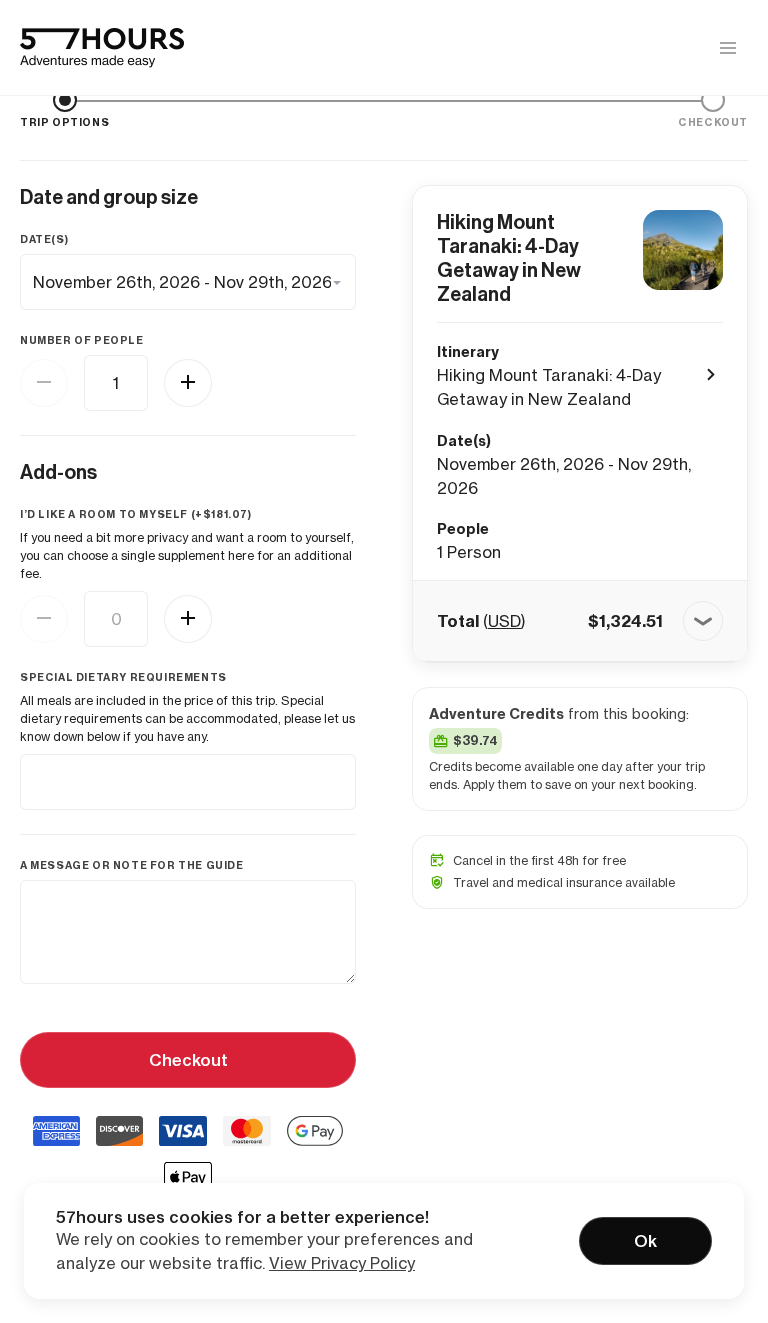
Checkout (188, 1060)
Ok (645, 1241)
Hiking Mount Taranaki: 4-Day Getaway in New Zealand (509, 258)
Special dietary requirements (123, 677)
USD (504, 621)
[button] (580, 621)
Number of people (82, 340)
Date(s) (44, 239)
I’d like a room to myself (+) (136, 514)
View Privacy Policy (342, 1263)
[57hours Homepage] (102, 48)
